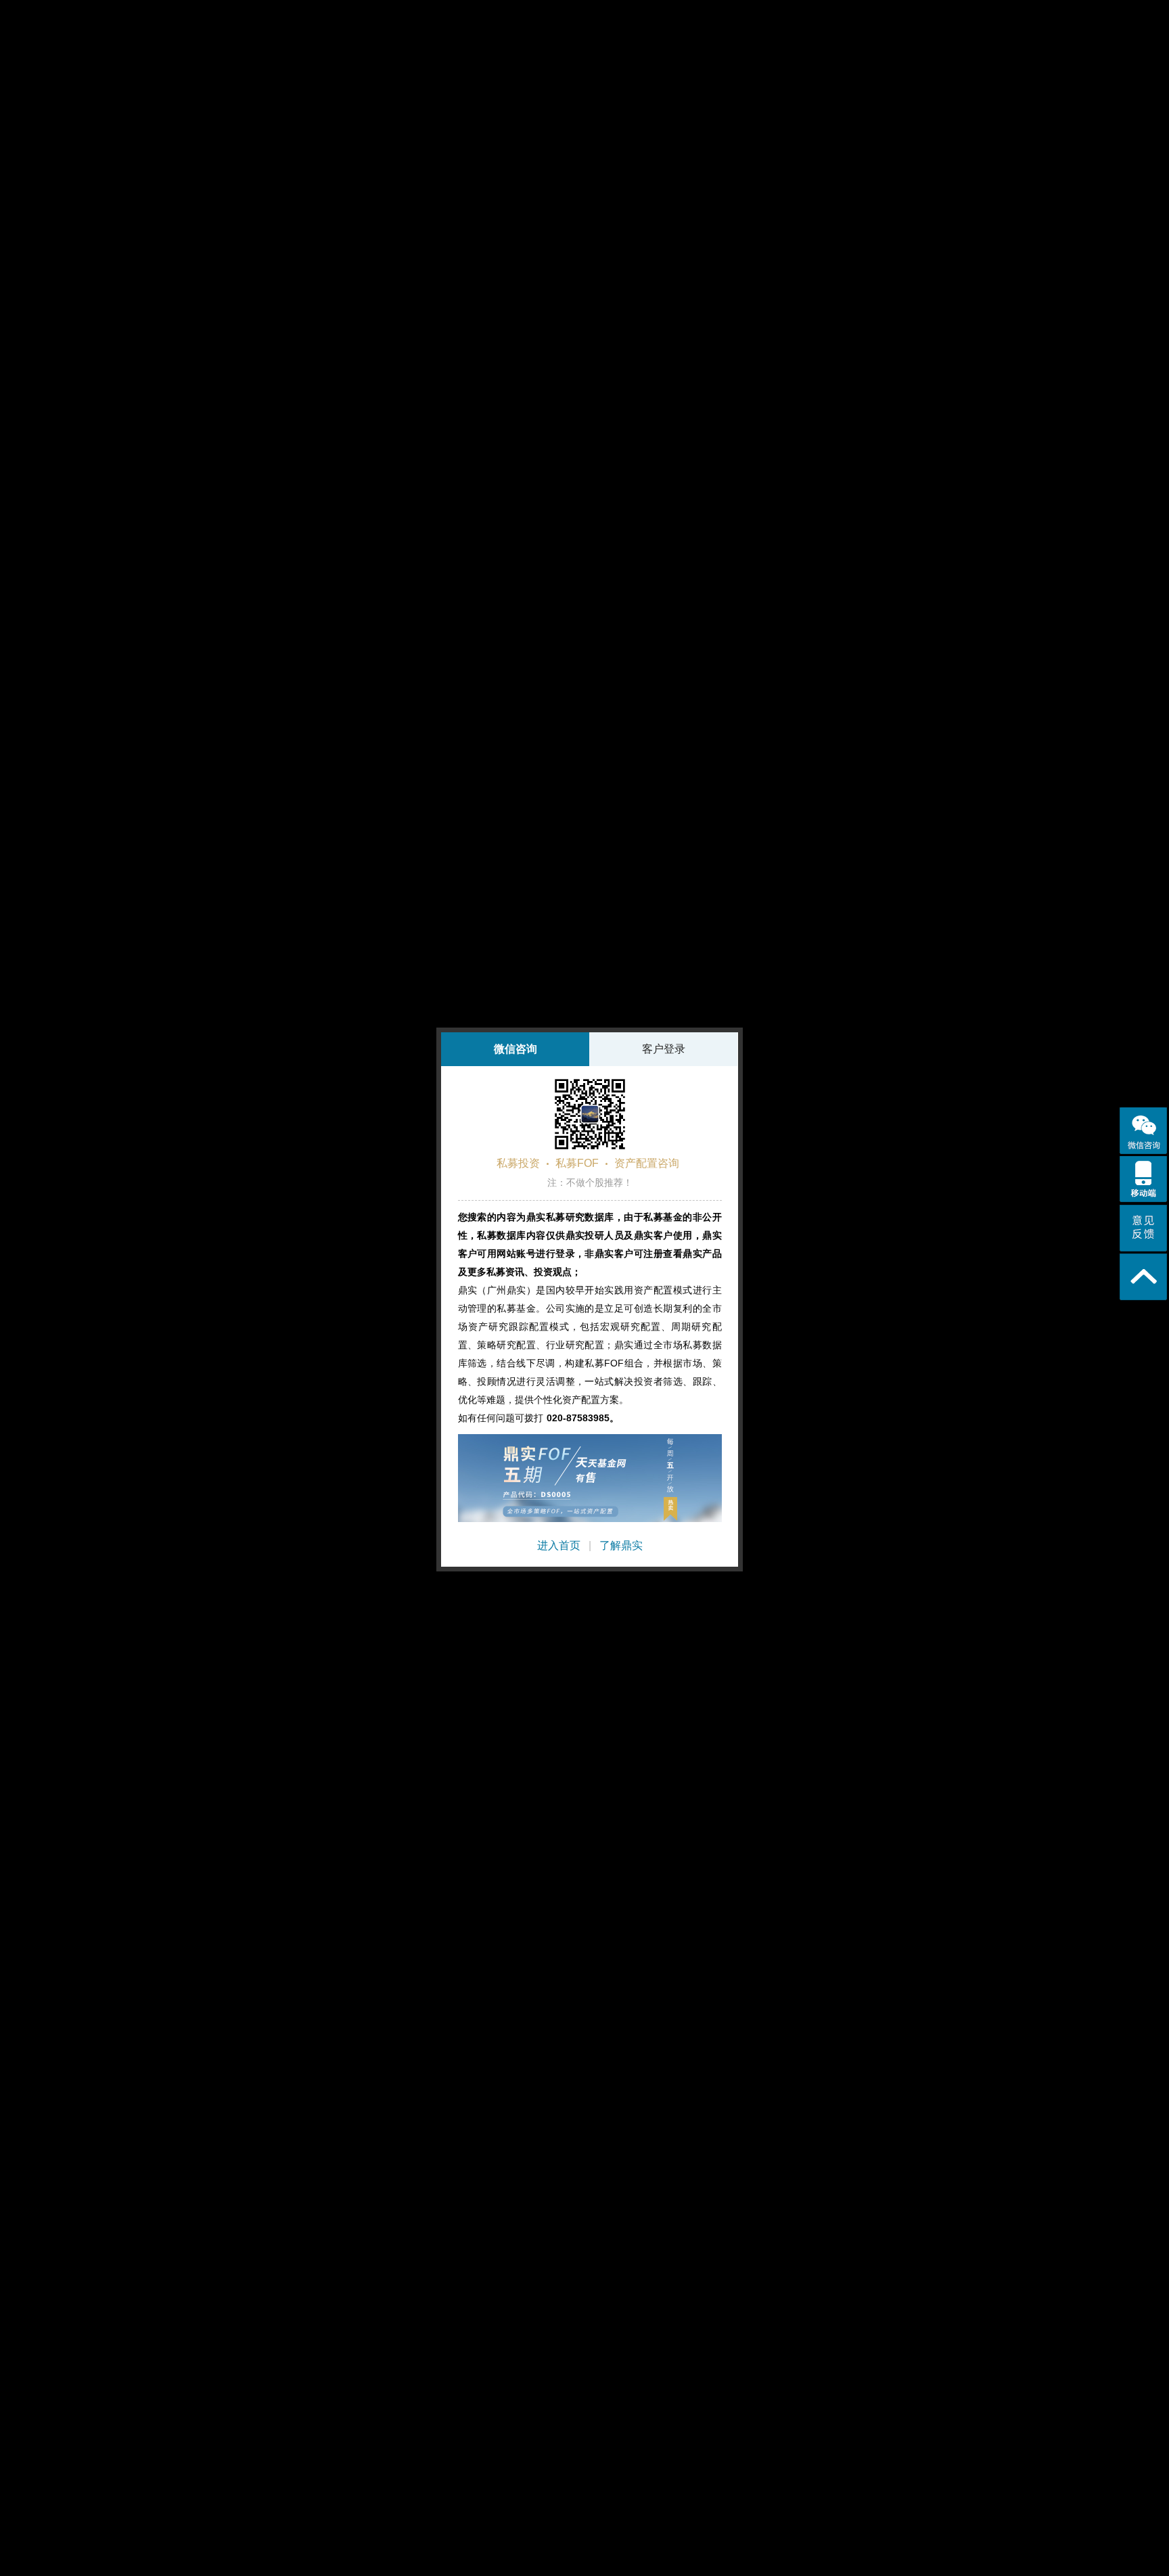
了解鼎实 (621, 1545)
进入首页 (559, 1545)
